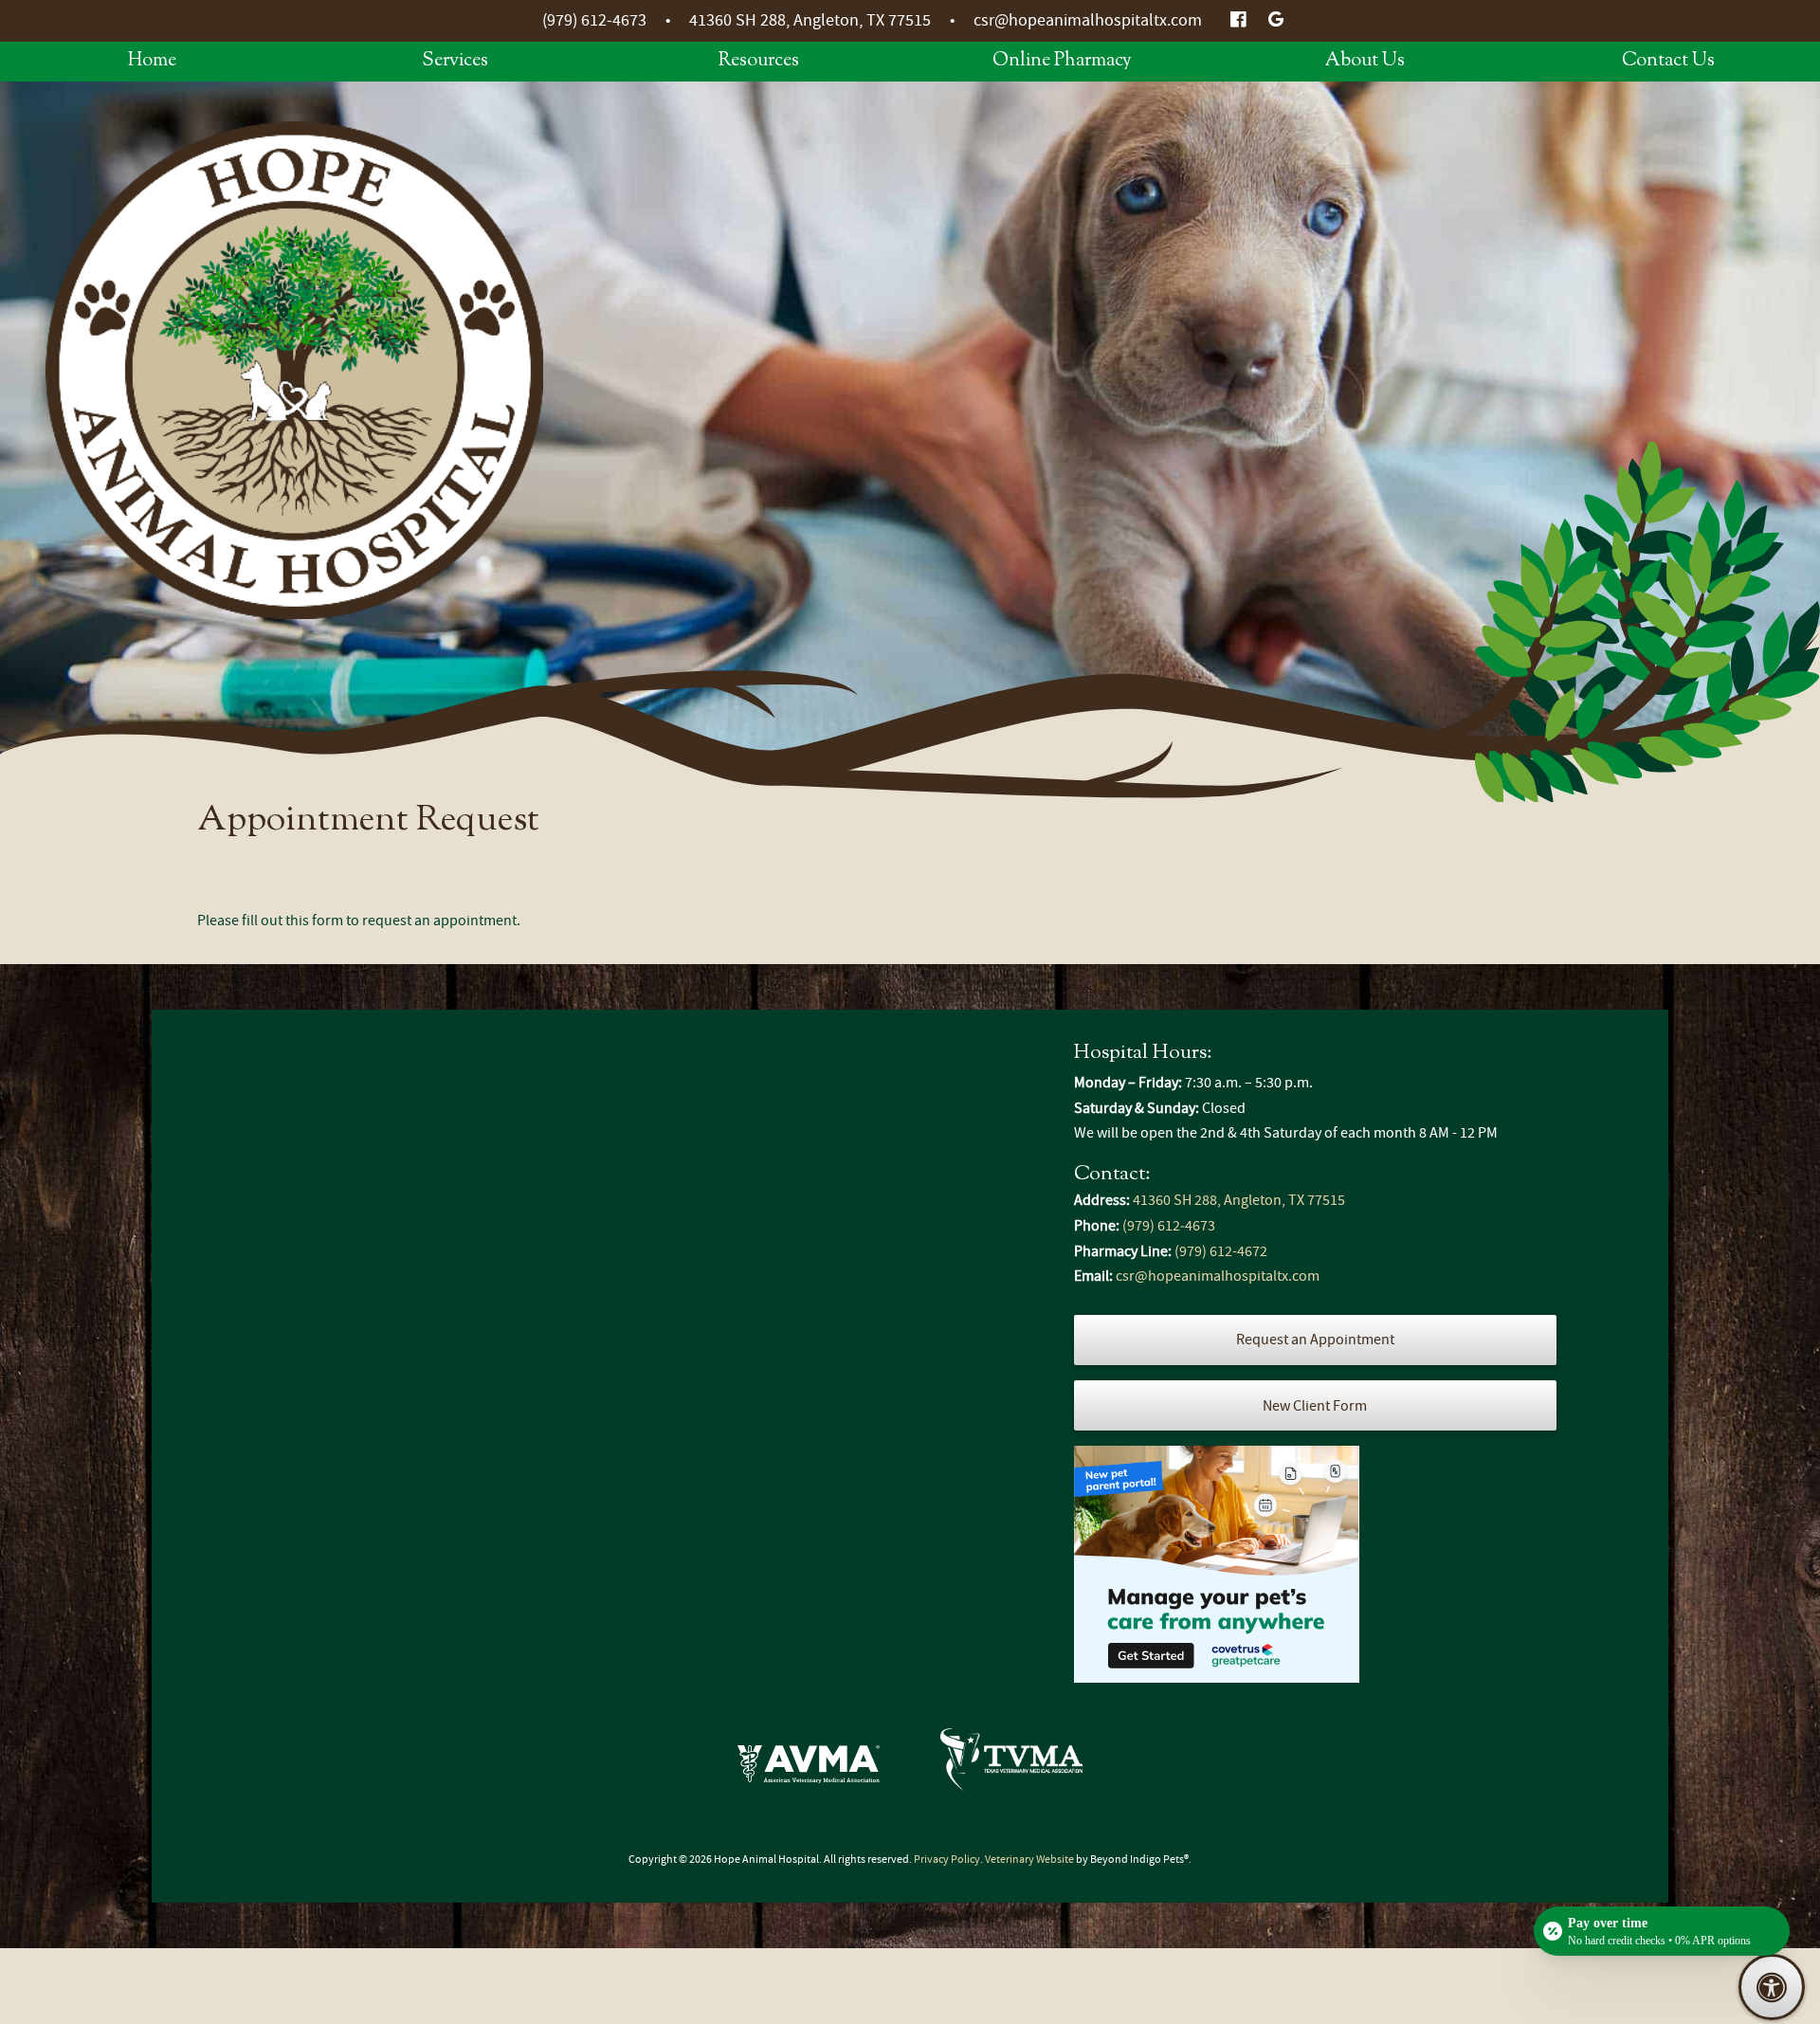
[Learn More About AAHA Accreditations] (809, 1764)
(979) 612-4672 (1221, 1251)
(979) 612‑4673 (594, 20)
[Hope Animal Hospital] (294, 370)
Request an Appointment (1315, 1340)
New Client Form (1315, 1406)
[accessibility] (1772, 1987)
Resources (759, 61)
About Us (1365, 61)
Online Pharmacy (1062, 61)
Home (152, 61)
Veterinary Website (1029, 1859)
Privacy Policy (947, 1859)
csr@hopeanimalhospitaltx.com (1088, 20)
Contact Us (1668, 61)
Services (455, 61)
